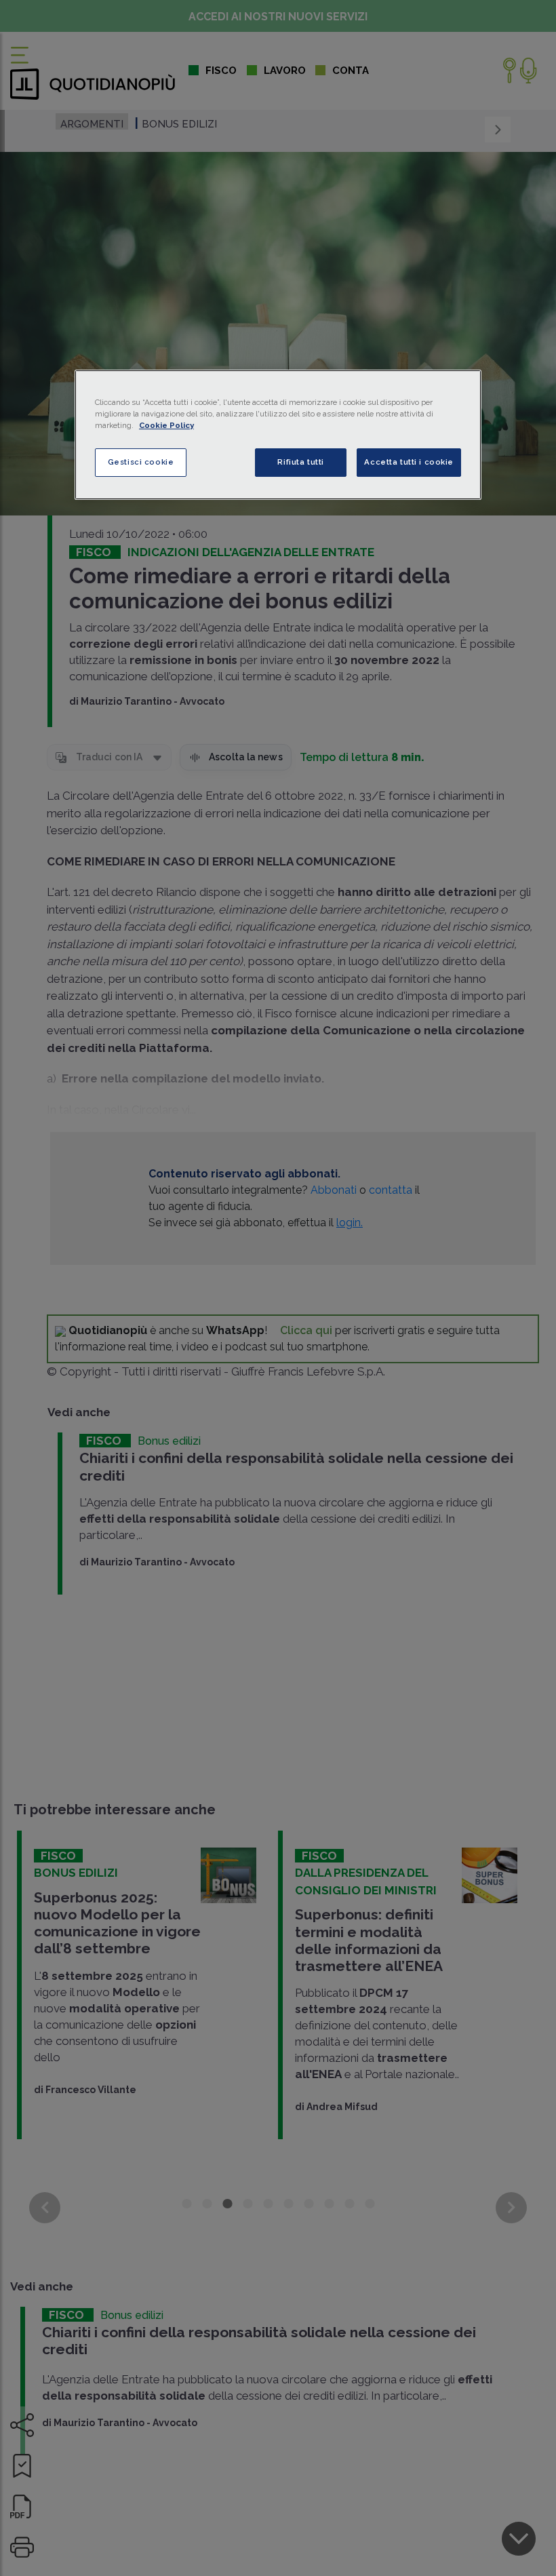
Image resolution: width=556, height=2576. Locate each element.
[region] (278, 435)
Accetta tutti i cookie (409, 462)
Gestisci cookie (141, 462)
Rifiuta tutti (300, 462)
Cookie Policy (166, 425)
